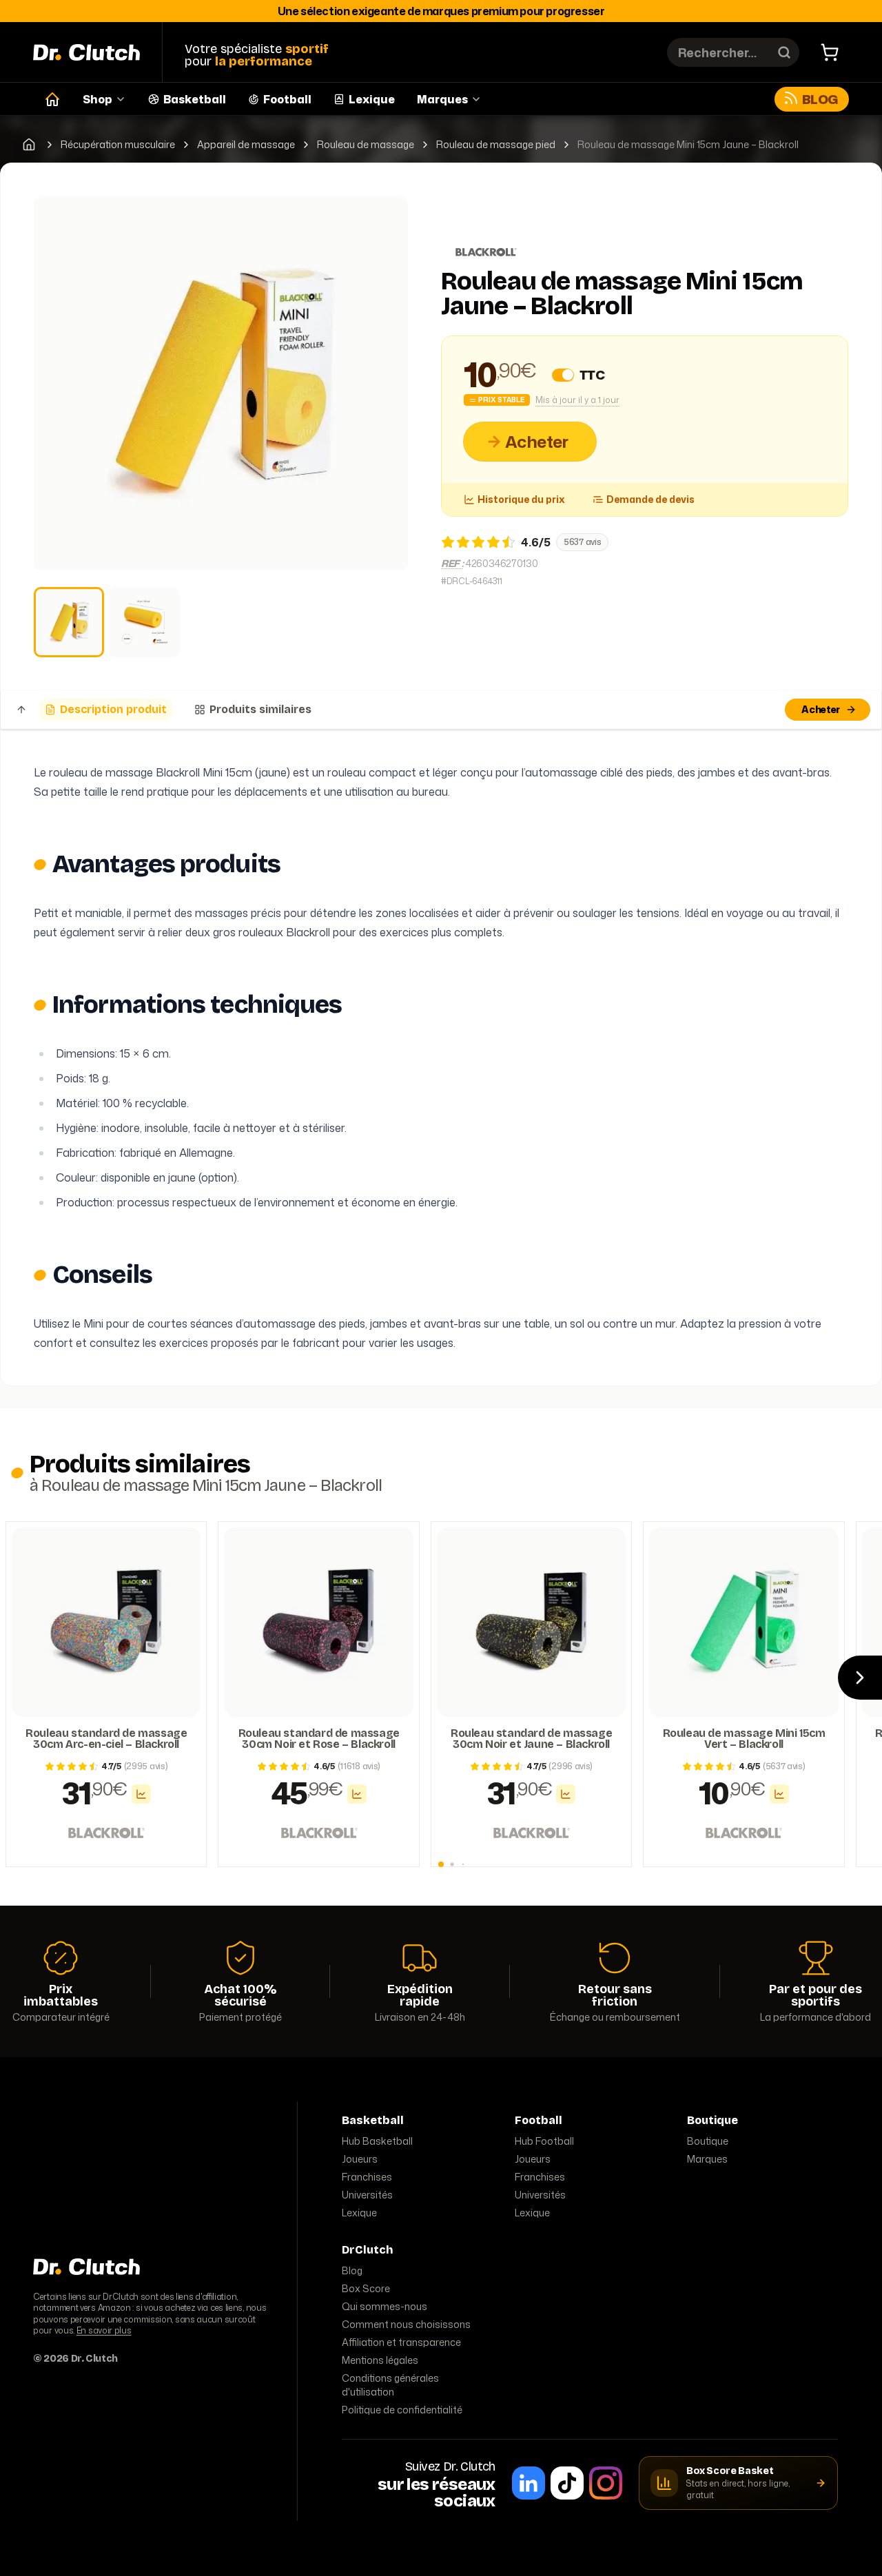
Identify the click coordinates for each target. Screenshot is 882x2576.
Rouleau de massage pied (496, 145)
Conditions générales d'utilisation (390, 2385)
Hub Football (544, 2141)
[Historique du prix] (141, 1794)
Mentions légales (380, 2360)
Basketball (195, 99)
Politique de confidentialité (402, 2410)
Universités (367, 2195)
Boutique (708, 2141)
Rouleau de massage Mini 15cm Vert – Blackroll (744, 1739)
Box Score (366, 2288)
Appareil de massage (246, 145)
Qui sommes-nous (384, 2306)
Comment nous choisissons (406, 2324)
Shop (98, 99)
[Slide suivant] (860, 1678)
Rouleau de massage (366, 145)
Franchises (367, 2177)
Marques (442, 99)
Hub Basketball (377, 2141)
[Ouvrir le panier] (830, 52)
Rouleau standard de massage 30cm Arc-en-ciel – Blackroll (106, 1739)
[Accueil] (52, 99)
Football (287, 99)
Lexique (372, 99)
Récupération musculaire (118, 145)
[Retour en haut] (21, 710)
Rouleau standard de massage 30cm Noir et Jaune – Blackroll (531, 1739)
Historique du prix (521, 499)
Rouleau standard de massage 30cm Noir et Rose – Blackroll (319, 1739)
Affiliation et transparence (401, 2342)
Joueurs (360, 2159)
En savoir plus (104, 2330)
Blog (820, 99)
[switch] (563, 375)
